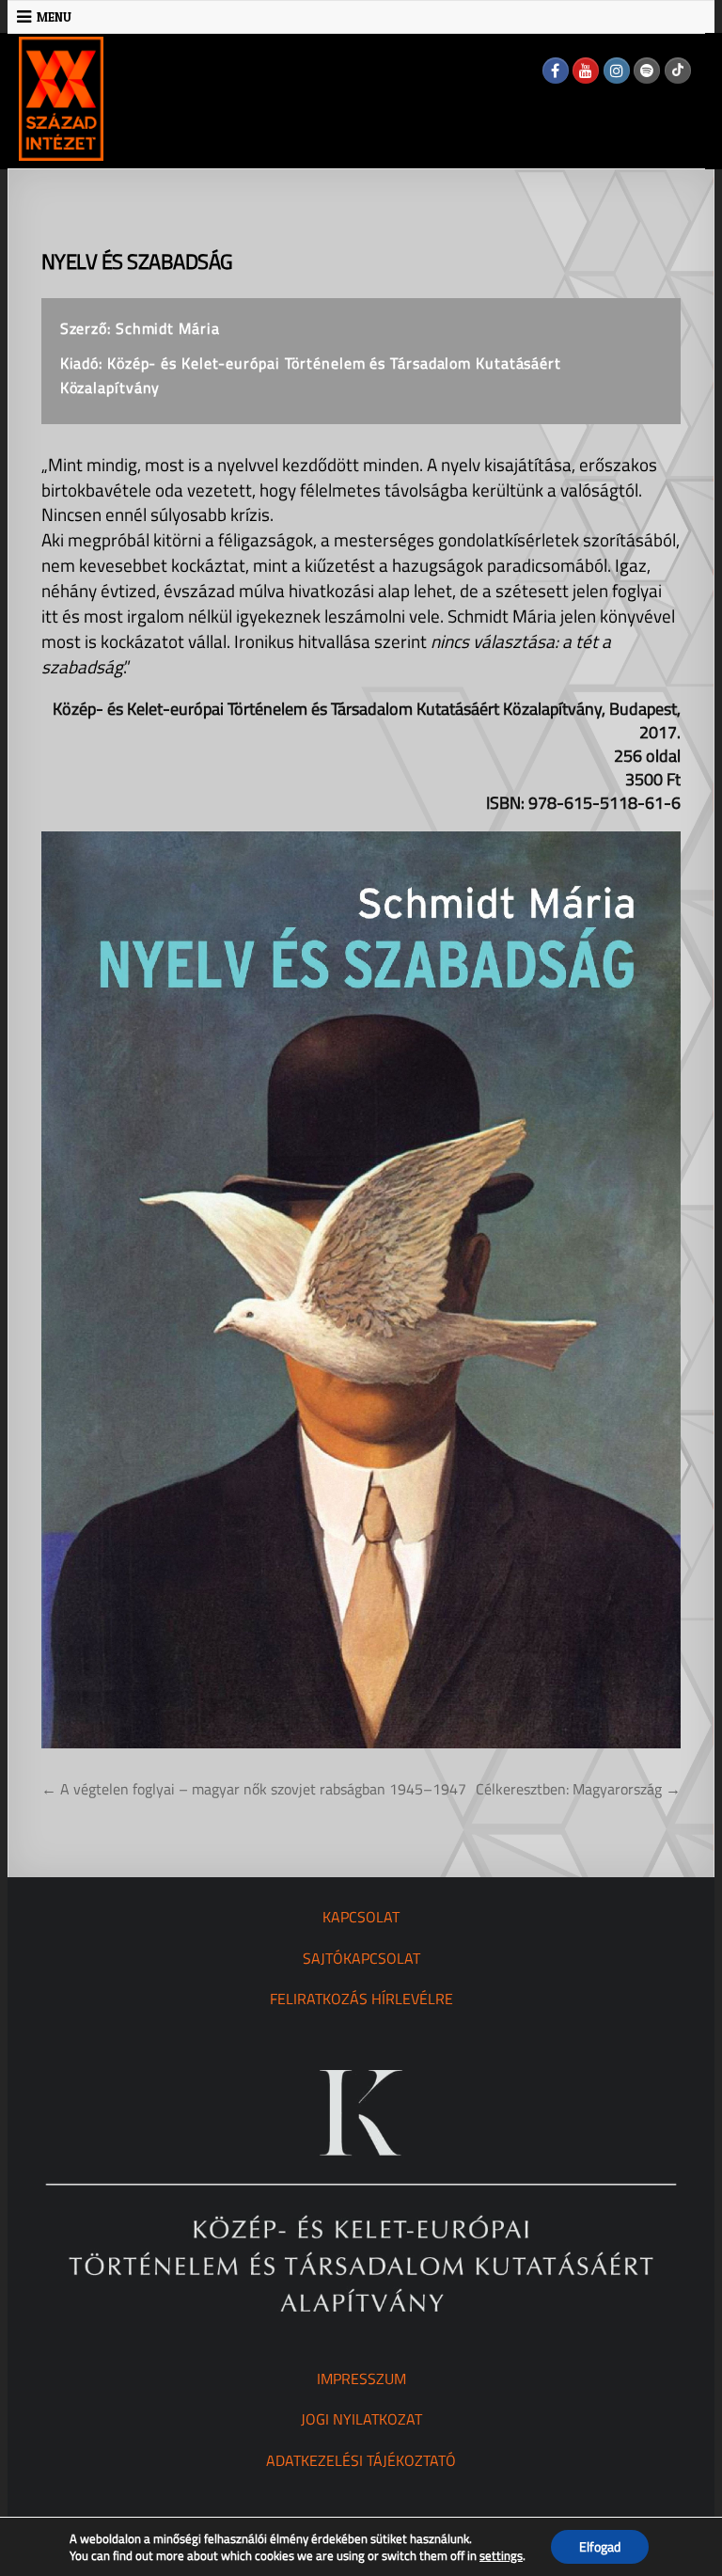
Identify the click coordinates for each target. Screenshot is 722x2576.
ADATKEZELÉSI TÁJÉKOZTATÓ (361, 2460)
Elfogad (600, 2546)
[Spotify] (647, 71)
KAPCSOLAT (361, 1917)
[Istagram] (617, 71)
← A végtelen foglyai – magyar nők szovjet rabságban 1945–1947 (254, 1789)
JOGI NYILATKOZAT (361, 2419)
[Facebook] (556, 71)
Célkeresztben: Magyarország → (578, 1789)
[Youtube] (586, 71)
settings (501, 2555)
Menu (54, 17)
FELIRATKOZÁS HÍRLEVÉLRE (361, 1999)
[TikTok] (678, 71)
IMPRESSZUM (361, 2378)
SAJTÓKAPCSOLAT (361, 1958)
